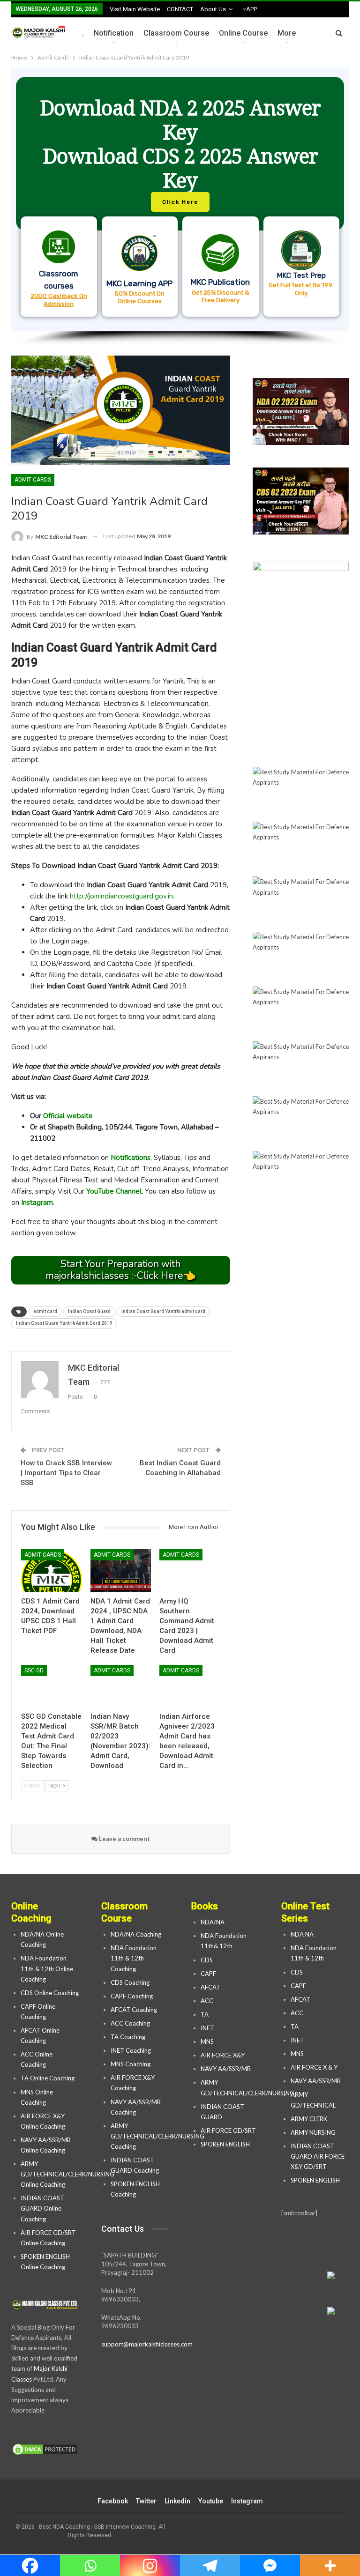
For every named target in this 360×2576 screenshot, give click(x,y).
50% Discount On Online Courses (140, 297)
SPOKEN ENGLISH (226, 2144)
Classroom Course (176, 33)
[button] (180, 199)
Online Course (243, 33)
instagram (247, 2501)
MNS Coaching (131, 2064)
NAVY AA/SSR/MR (226, 2069)
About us (213, 9)
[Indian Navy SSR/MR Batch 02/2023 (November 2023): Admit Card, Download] (121, 1686)
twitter (146, 2501)
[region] (180, 207)
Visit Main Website (135, 9)
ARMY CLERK (309, 2119)
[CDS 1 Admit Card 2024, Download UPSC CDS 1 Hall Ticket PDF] (52, 1570)
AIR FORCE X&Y (223, 2055)
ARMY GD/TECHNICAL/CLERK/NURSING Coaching (157, 2136)
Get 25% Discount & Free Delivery (221, 296)
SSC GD (34, 1670)
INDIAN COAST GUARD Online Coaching (42, 2208)
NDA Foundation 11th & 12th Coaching (134, 1958)
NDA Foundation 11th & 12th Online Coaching (47, 1968)
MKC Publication (220, 282)
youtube (211, 2501)
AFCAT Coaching (134, 2010)
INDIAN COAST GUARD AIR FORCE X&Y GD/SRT (318, 2156)
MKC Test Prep (301, 275)
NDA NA (302, 1934)
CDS (207, 1960)
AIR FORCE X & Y (314, 2067)
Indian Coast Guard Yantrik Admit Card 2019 (64, 1323)
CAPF (208, 1974)
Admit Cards (33, 480)
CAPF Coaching (132, 1996)
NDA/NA (213, 1922)
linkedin (177, 2501)
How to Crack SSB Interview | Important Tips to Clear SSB (66, 1473)
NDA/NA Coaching (136, 1934)
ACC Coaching (130, 2023)
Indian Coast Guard (89, 1311)
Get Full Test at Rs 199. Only (301, 289)
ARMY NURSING (313, 2132)
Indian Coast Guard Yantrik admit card (163, 1311)
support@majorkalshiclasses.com (147, 2344)
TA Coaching (128, 2037)
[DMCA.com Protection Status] (45, 2450)
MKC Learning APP (139, 283)
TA (205, 2014)
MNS (207, 2041)
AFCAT (210, 1987)
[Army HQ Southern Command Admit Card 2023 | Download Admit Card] (190, 1570)
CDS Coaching (130, 1982)
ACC (207, 2001)
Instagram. (38, 1203)
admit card (45, 1311)
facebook (113, 2501)
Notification (114, 33)
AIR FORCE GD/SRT (229, 2131)
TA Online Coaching (48, 2078)
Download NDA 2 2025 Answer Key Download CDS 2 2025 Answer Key (180, 144)
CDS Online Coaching (50, 1993)
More (287, 33)
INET (207, 2028)
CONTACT (180, 9)
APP (251, 9)
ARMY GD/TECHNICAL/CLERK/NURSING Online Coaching (67, 2174)
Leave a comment (124, 1839)
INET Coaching (131, 2050)
